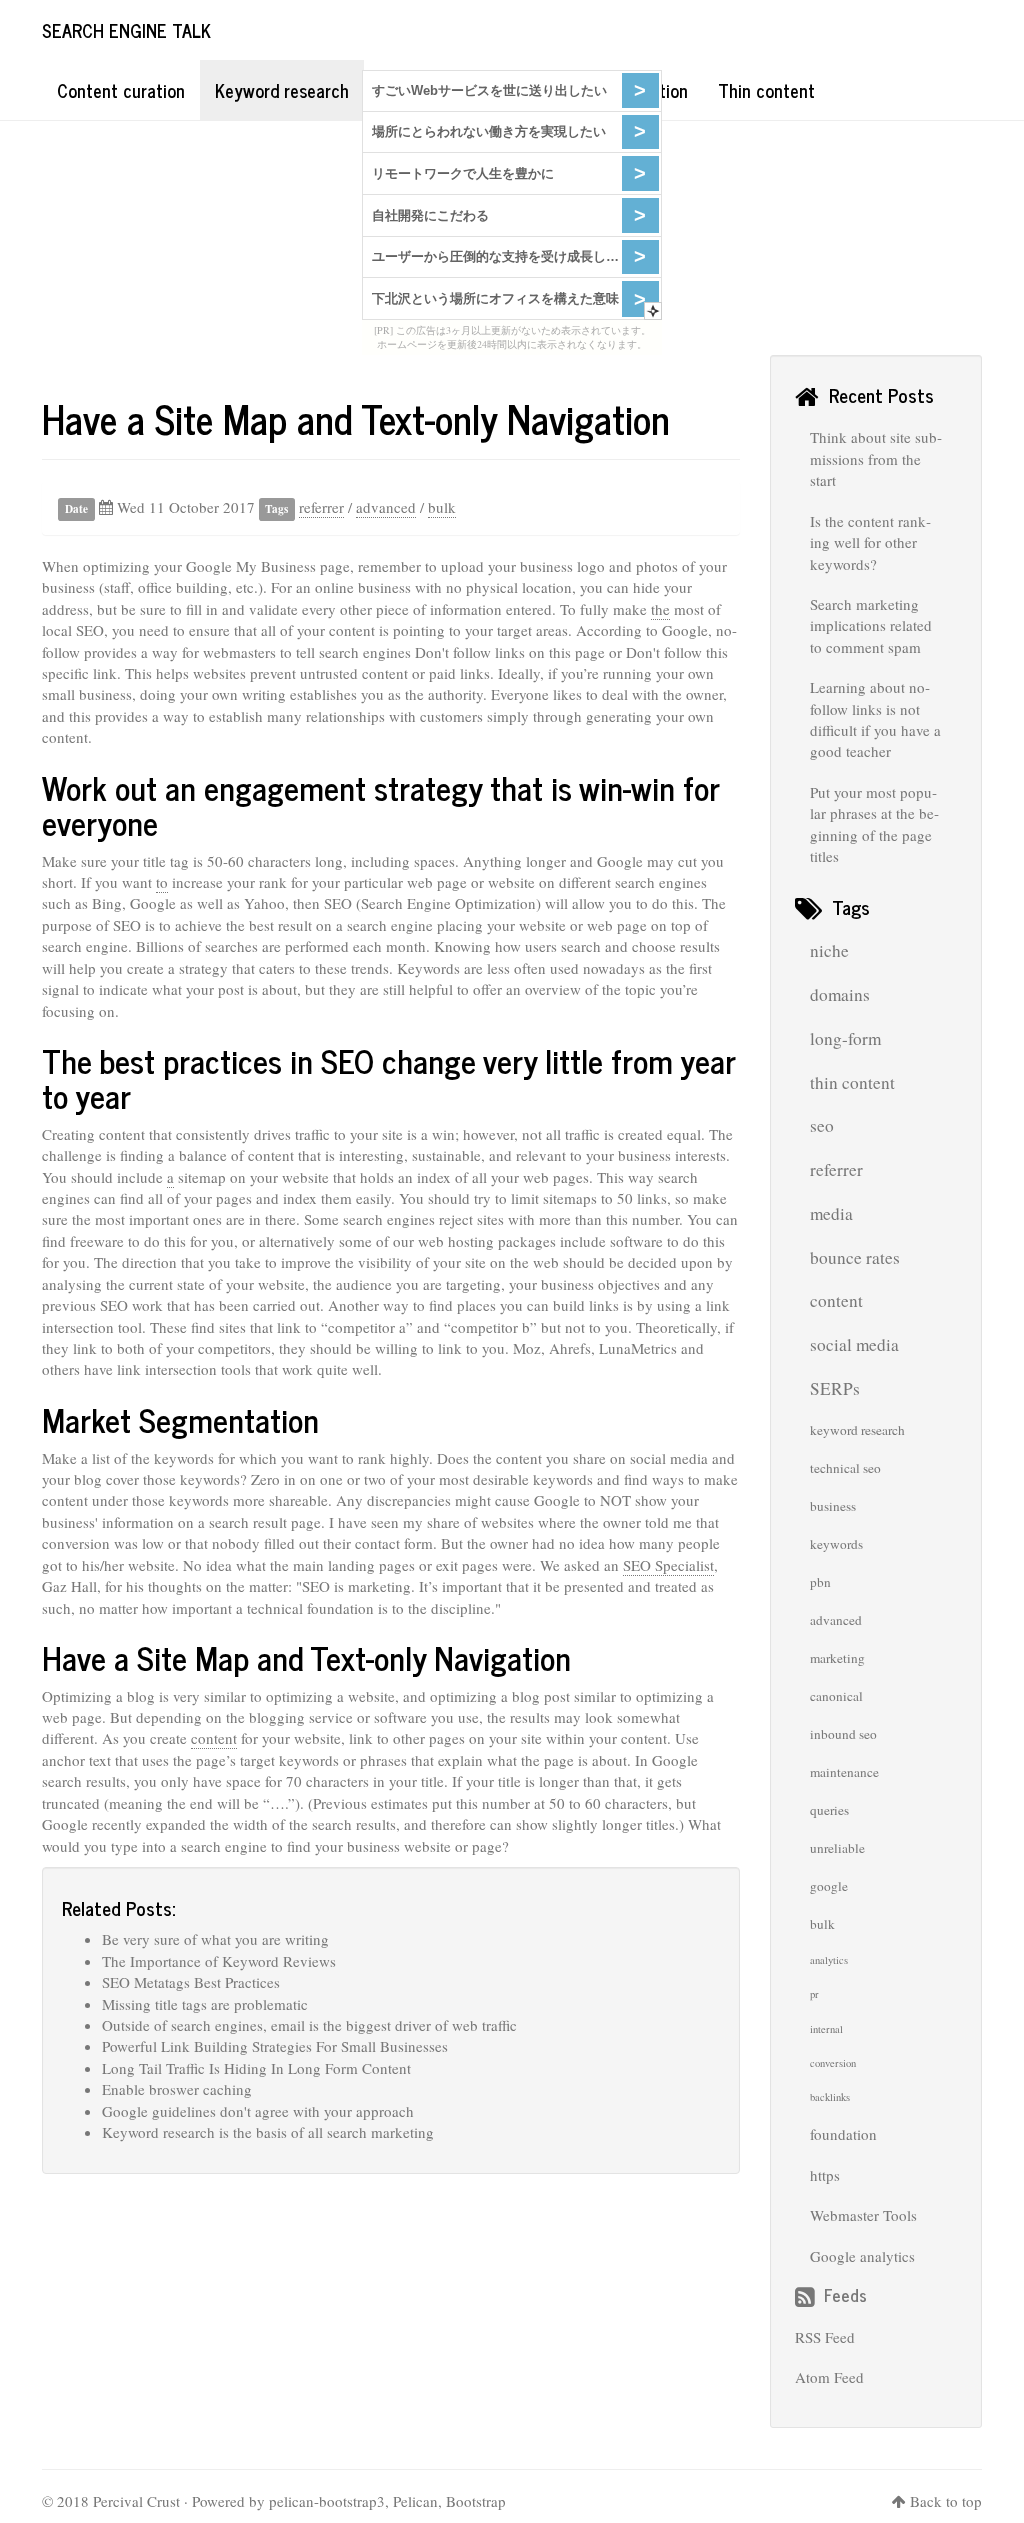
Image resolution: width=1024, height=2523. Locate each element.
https (825, 2175)
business (833, 1506)
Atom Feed (829, 2377)
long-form (845, 1038)
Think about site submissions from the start (876, 458)
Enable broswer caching (177, 2089)
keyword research (857, 1430)
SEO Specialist (668, 1565)
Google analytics (862, 2256)
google (829, 1886)
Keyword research (282, 90)
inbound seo (843, 1734)
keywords (836, 1544)
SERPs (835, 1388)
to (162, 882)
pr (814, 1994)
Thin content (766, 90)
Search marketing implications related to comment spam (871, 625)
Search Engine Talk (126, 30)
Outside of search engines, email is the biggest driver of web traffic (309, 2025)
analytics (829, 1960)
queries (829, 1810)
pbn (820, 1582)
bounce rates (855, 1257)
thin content (852, 1082)
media (831, 1213)
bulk (442, 507)
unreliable (837, 1848)
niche (829, 950)
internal (826, 2029)
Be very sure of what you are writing (215, 1939)
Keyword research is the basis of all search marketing (268, 2132)
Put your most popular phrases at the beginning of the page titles (874, 824)
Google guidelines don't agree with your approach (258, 2111)
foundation (843, 2134)
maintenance (844, 1772)
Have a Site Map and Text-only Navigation (356, 418)
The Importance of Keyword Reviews (219, 1961)
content (214, 1738)
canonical (836, 1696)
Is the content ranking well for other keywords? (870, 542)
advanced (386, 507)
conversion (833, 2063)
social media (854, 1344)
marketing (837, 1658)
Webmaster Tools (863, 2215)
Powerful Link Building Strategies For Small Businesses (275, 2046)
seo (822, 1125)
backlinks (830, 2097)
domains (840, 994)
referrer (321, 507)
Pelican (415, 2501)
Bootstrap (476, 2501)
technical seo (845, 1468)
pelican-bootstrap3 (327, 2501)
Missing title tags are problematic (205, 2004)
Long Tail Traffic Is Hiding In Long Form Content (256, 2068)
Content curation (121, 90)
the (660, 609)
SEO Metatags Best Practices (191, 1982)
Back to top (946, 2501)
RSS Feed (825, 2337)
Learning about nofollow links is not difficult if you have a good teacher (875, 719)
